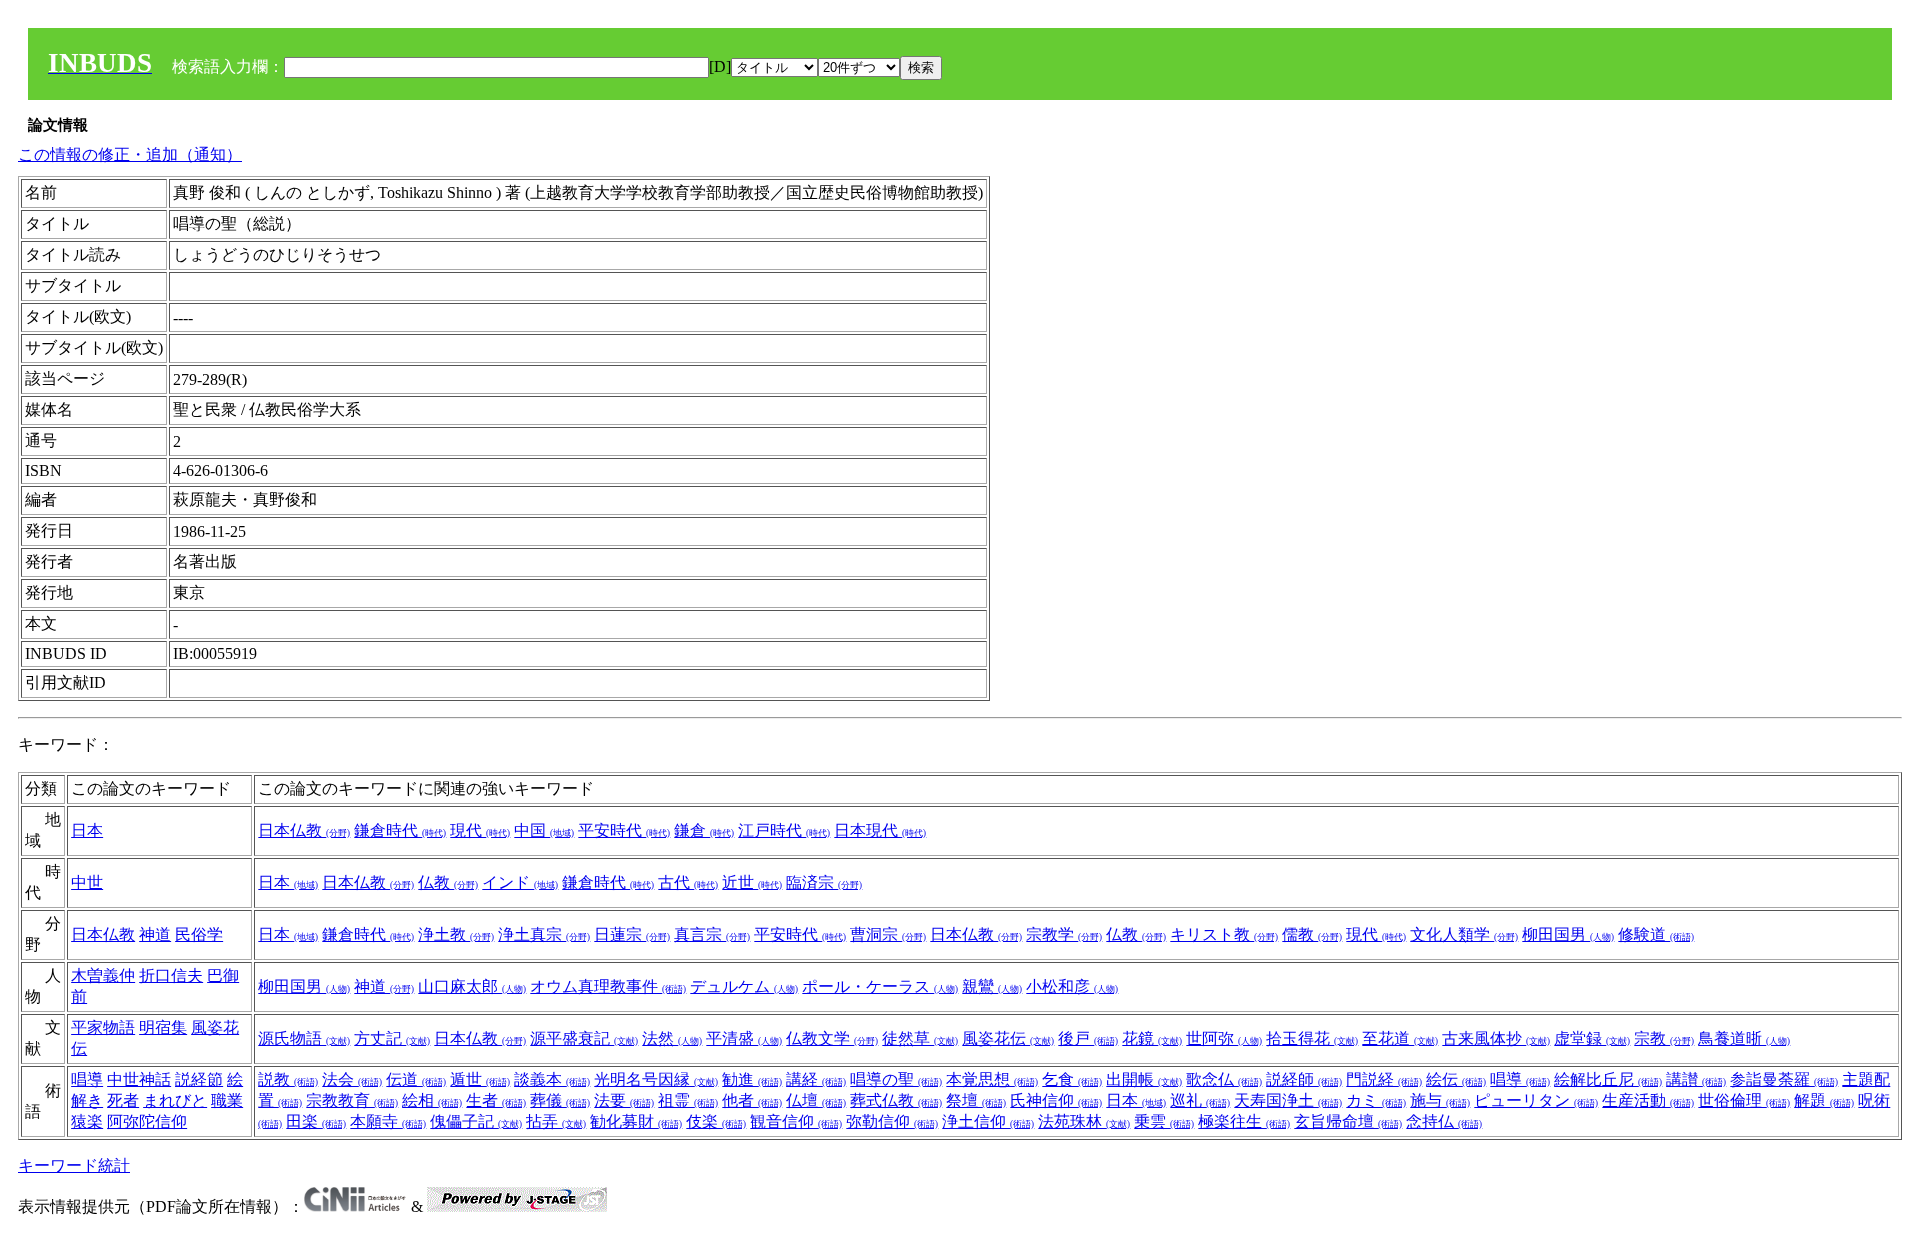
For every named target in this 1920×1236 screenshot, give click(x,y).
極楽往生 (1244, 1121)
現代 (480, 830)
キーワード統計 (74, 1165)
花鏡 (1152, 1038)
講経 (816, 1079)
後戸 (1088, 1038)
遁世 (480, 1079)
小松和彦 (1072, 986)
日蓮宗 (632, 934)
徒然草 (920, 1038)
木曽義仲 (103, 975)
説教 (288, 1079)
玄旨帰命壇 (1348, 1121)
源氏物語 (304, 1038)
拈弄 (556, 1121)
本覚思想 (992, 1079)
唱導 (87, 1079)
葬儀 (560, 1100)
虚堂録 (1592, 1038)
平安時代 (624, 830)
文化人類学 (1464, 934)
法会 (352, 1079)
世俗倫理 (1744, 1100)
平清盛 (744, 1038)
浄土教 (456, 934)
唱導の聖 (896, 1079)
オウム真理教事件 (608, 986)
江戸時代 (784, 830)
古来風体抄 (1496, 1038)
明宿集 (163, 1027)
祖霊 (688, 1100)
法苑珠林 (1084, 1121)
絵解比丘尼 (1608, 1079)
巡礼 (1200, 1100)
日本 (87, 830)
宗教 (1664, 1038)
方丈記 (392, 1038)
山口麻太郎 (472, 986)
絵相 (432, 1100)
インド (520, 882)
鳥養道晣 (1744, 1038)
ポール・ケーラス (880, 986)
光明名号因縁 (656, 1079)
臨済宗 (824, 882)
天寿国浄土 (1288, 1100)
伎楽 (716, 1121)
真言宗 (712, 934)
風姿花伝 (1008, 1038)
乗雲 (1164, 1121)
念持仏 (1444, 1121)
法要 (624, 1100)
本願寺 (388, 1121)
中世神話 (139, 1079)
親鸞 (992, 986)
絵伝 (1456, 1079)
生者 (496, 1100)
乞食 (1072, 1079)
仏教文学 (832, 1038)
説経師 (1304, 1079)
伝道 (416, 1079)
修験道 (1656, 934)
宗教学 (1064, 934)
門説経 (1384, 1079)
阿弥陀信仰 (147, 1121)
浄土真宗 (544, 934)
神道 (155, 934)
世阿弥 (1224, 1038)
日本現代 (880, 830)
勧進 (752, 1079)
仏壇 (816, 1100)
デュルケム (744, 986)
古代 (688, 882)
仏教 (448, 882)
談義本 (552, 1079)
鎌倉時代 (400, 830)
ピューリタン (1536, 1100)
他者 (752, 1100)
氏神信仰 (1056, 1100)
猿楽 (87, 1121)
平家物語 (103, 1027)
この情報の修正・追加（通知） (130, 154)
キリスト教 (1224, 934)
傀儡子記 (476, 1121)
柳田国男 (1568, 934)
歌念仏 (1224, 1079)
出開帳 (1144, 1079)
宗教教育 (352, 1100)
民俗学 (199, 934)
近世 (752, 882)
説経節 (199, 1079)
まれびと (175, 1100)
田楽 (316, 1121)
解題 (1824, 1100)
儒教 (1312, 934)
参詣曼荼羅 (1784, 1079)
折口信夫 (171, 975)
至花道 (1400, 1038)
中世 (87, 882)
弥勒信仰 (892, 1121)
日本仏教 (304, 830)
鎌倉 (704, 830)
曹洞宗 (888, 934)
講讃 (1696, 1079)
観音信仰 (796, 1121)
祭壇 (976, 1100)
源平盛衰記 (584, 1038)
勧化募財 (636, 1121)
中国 (544, 830)
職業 (227, 1100)
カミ (1376, 1100)
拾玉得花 (1312, 1038)
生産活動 (1648, 1100)
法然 (672, 1038)
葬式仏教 (896, 1100)
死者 (123, 1100)
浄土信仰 (988, 1121)
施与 (1440, 1100)
